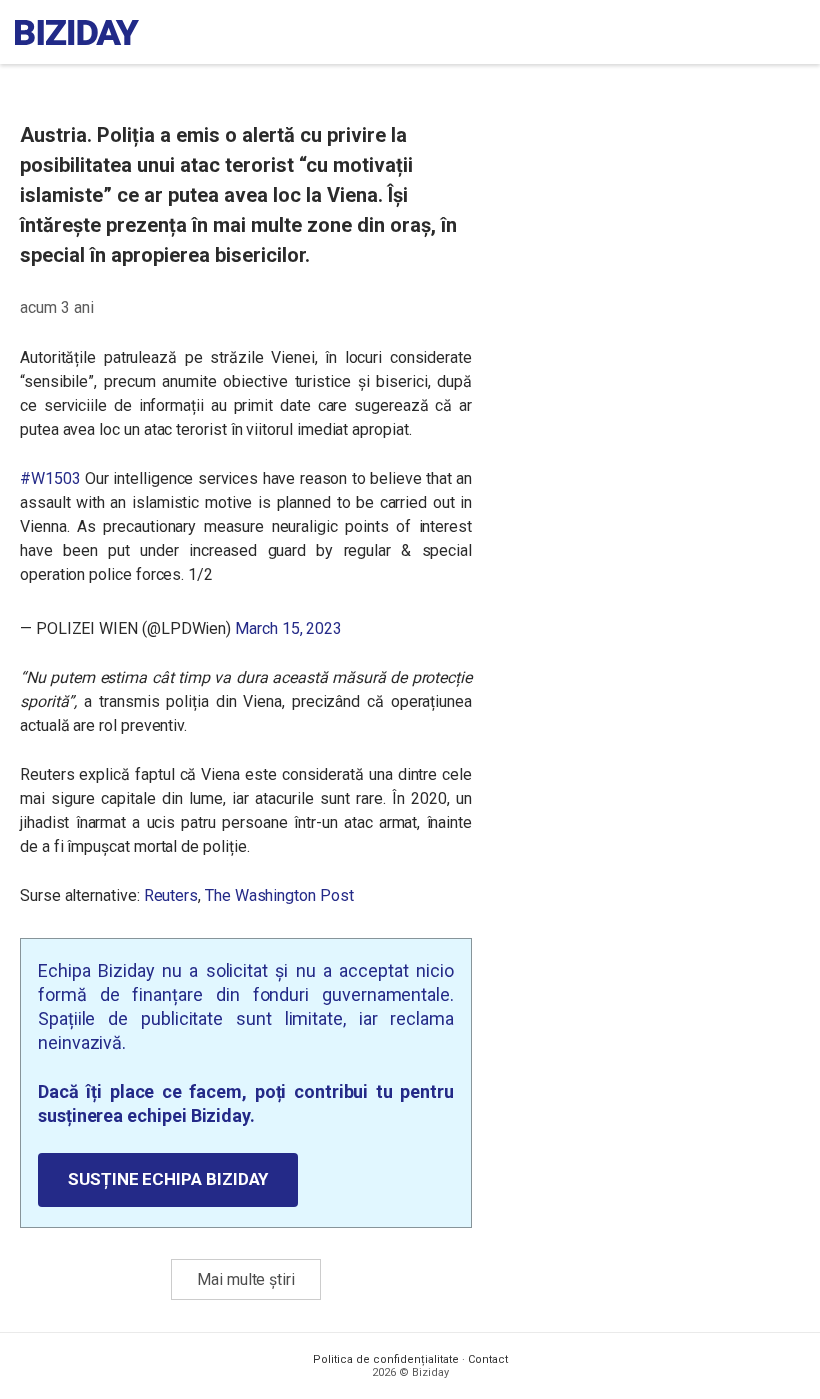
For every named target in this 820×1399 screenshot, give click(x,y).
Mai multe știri (246, 1279)
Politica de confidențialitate (386, 1359)
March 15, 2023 (288, 628)
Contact (488, 1359)
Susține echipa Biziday (168, 1179)
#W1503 (50, 478)
